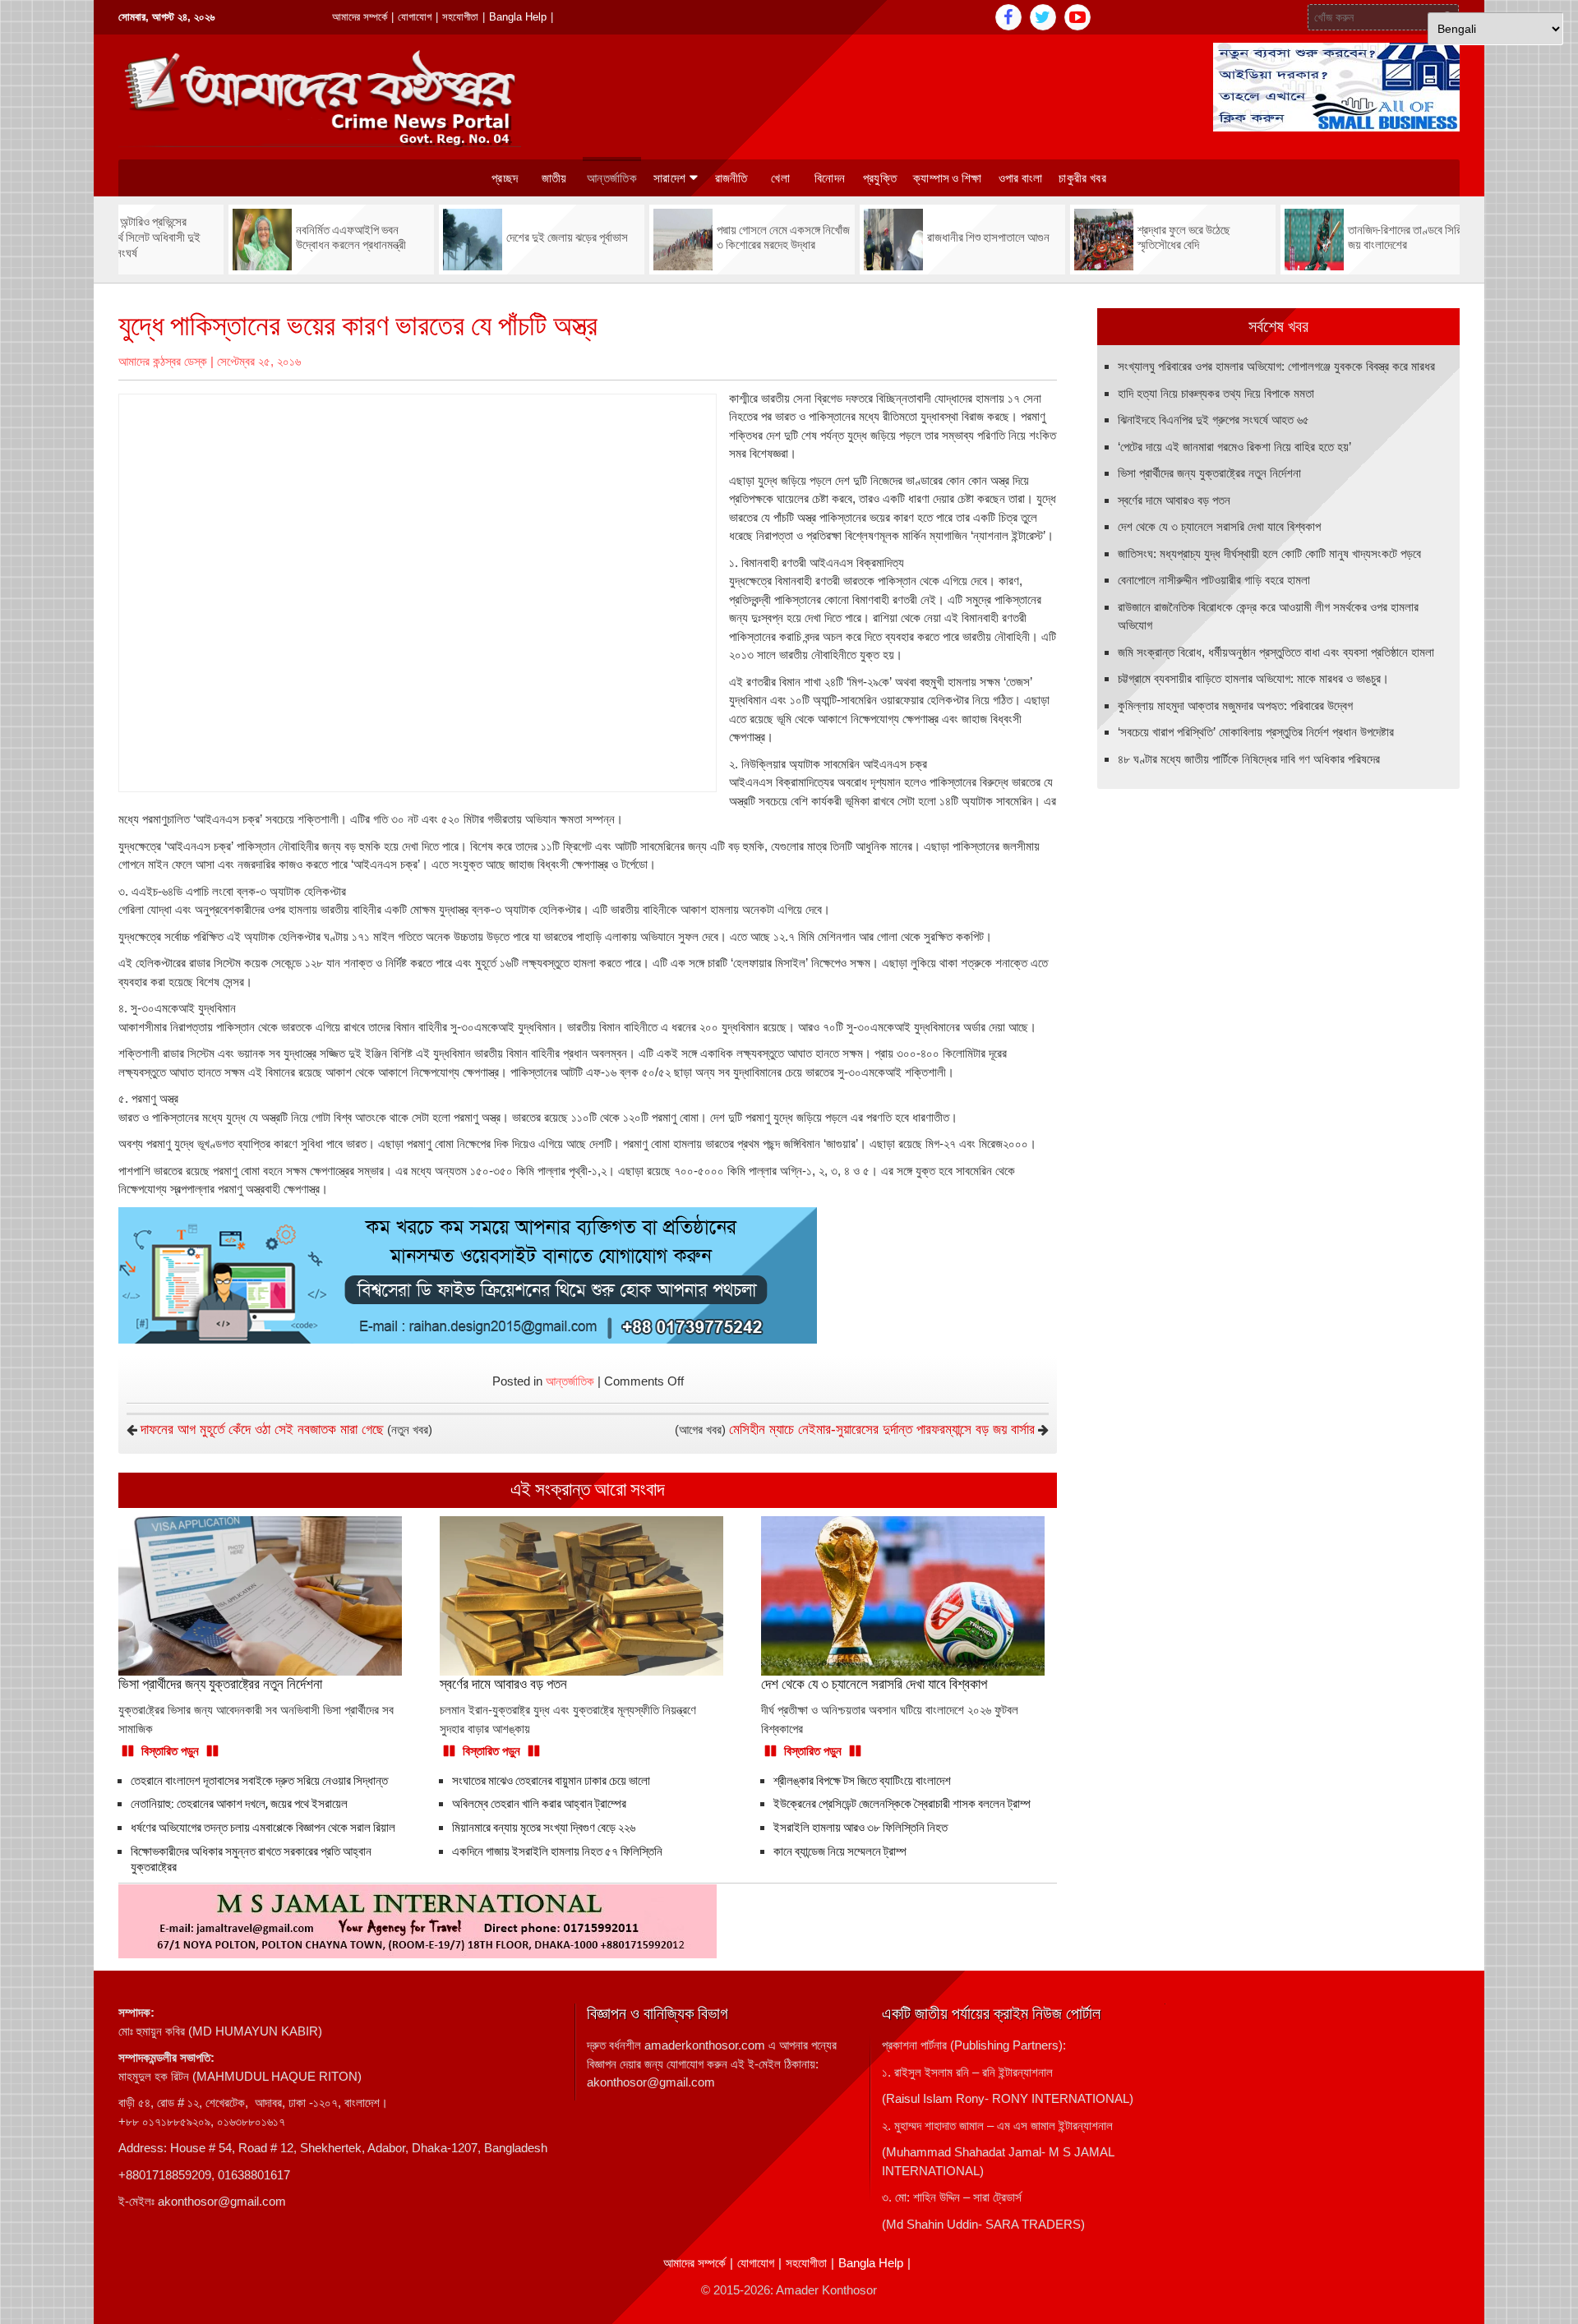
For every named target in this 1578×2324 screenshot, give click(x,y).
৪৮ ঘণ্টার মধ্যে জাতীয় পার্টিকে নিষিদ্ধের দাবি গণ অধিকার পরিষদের (1249, 759)
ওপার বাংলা (1021, 178)
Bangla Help (518, 17)
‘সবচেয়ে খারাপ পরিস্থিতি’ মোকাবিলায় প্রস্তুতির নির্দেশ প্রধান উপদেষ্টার (1256, 732)
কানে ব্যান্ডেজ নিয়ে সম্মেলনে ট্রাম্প (840, 1851)
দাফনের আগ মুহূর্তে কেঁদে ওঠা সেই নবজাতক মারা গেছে (262, 1429)
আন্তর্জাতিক (612, 178)
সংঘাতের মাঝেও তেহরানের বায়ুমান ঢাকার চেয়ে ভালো (551, 1781)
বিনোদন (830, 178)
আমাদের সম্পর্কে (360, 17)
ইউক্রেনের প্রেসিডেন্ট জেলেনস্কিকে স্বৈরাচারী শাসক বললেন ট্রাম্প (902, 1804)
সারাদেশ (669, 178)
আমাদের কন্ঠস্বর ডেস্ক (163, 361)
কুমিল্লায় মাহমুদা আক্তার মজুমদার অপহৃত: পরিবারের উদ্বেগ (1235, 705)
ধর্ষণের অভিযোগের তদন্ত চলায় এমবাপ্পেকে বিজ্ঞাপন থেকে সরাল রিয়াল (263, 1828)
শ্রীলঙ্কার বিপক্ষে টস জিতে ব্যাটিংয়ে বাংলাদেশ (862, 1781)
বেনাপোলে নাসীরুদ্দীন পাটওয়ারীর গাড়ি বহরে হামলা (1214, 580)
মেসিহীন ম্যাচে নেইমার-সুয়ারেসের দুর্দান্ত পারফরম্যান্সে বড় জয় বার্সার (882, 1429)
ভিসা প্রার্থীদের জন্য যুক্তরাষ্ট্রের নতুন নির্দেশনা (1209, 473)
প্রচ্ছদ (505, 178)
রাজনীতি (731, 178)
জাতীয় (554, 178)
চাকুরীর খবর (1082, 178)
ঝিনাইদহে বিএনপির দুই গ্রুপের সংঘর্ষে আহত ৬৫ (1213, 420)
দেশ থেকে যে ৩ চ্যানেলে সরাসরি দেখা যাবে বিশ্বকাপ (1219, 526)
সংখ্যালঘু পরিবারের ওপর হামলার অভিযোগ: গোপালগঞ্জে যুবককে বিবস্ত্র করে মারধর (1276, 366)
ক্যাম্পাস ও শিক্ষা (948, 178)
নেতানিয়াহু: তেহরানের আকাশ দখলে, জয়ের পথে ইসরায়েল (239, 1804)
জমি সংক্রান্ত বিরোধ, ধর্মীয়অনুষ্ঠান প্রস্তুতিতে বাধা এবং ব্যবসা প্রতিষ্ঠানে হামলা (1276, 652)
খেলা (780, 178)
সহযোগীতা (460, 17)
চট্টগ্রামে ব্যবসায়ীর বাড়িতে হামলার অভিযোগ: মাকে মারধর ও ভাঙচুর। (1253, 678)
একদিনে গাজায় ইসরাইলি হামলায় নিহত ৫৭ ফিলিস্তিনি (558, 1851)
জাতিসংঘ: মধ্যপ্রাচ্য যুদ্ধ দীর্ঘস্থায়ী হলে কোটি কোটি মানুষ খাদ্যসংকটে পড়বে (1269, 553)
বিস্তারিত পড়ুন (170, 1751)
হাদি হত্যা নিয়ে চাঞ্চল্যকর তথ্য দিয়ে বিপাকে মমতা (1216, 393)
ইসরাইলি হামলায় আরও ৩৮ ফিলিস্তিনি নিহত (861, 1828)
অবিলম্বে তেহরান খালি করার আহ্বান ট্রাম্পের (539, 1804)
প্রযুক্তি (880, 178)
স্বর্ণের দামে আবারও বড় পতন (1174, 500)
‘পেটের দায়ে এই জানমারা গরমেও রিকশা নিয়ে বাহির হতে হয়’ (1234, 447)
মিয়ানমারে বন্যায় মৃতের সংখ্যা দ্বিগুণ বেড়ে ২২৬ (544, 1828)
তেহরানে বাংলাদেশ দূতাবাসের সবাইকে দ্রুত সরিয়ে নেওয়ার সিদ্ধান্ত (259, 1781)
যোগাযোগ (415, 17)
